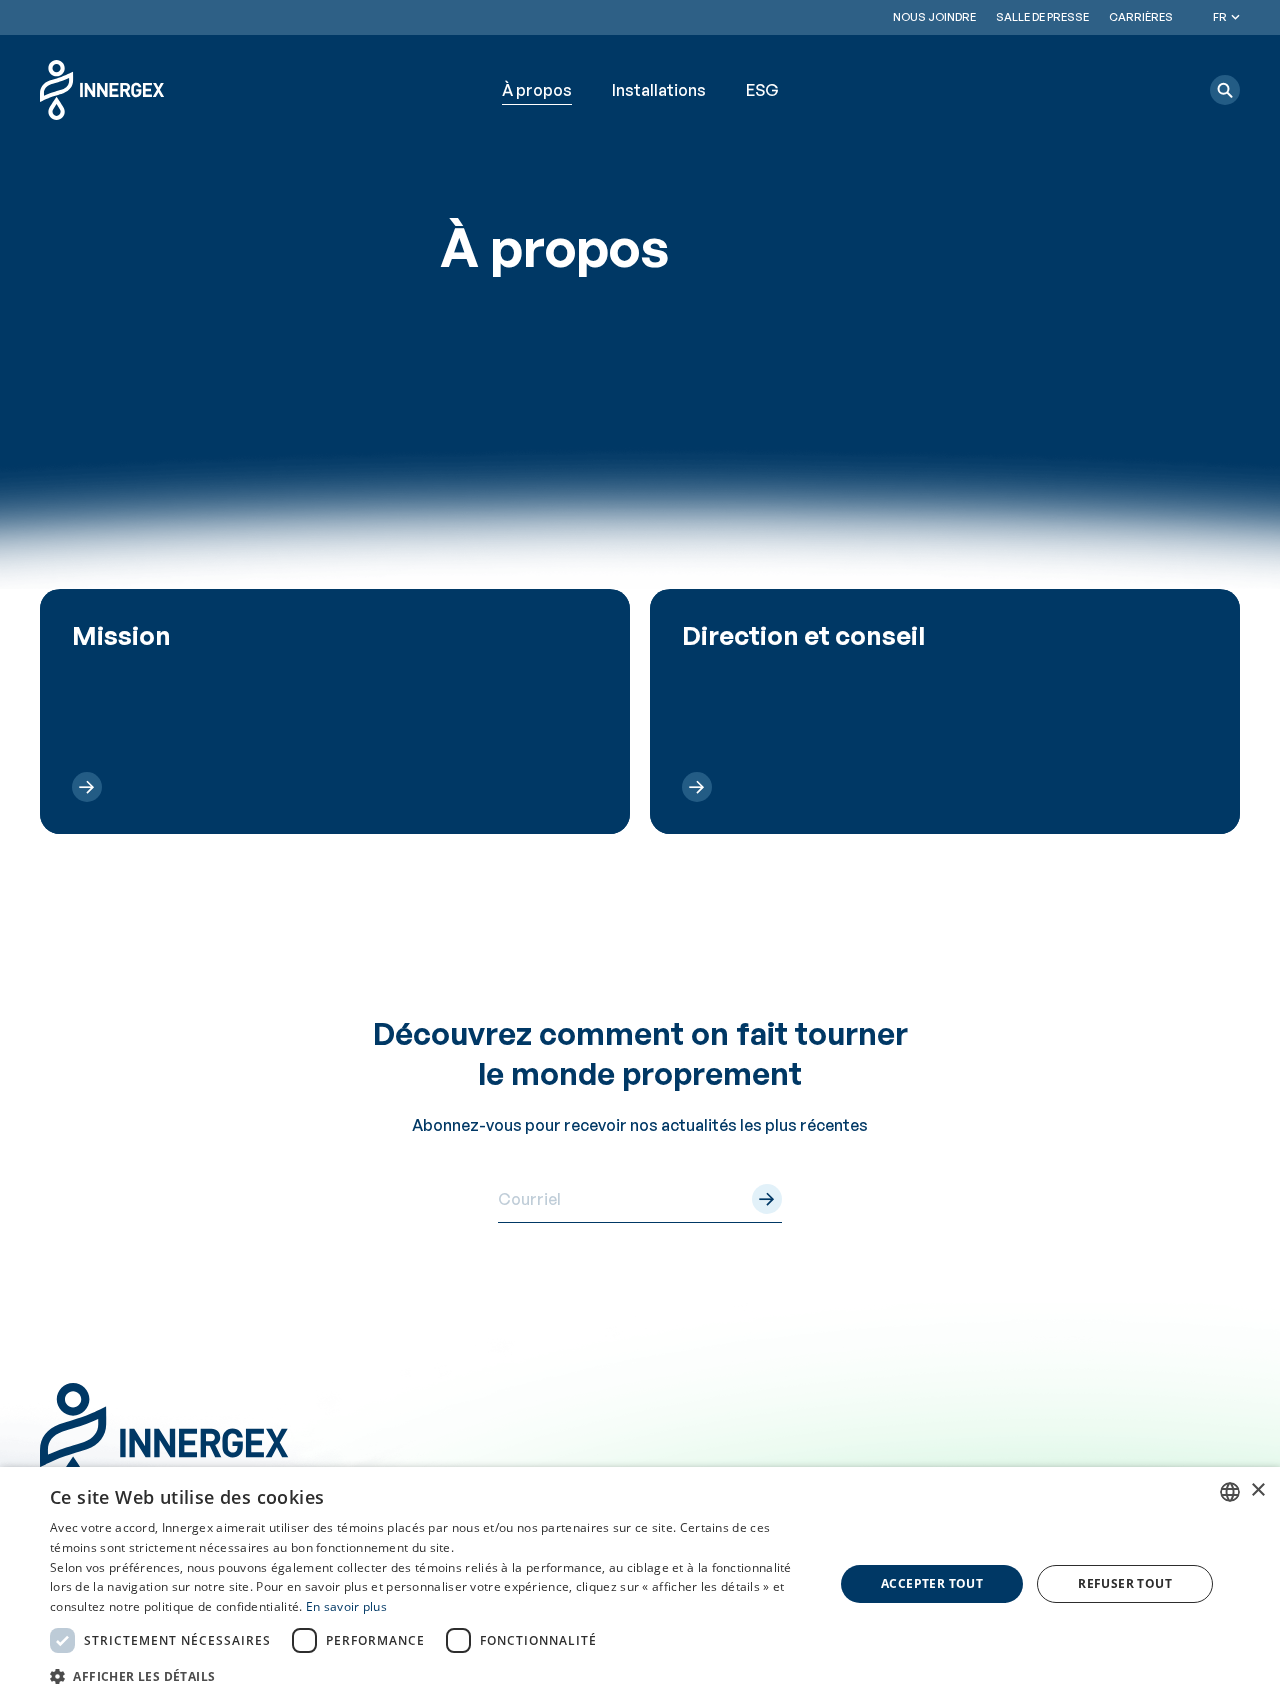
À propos (537, 90)
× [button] (1257, 1490)
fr (1220, 17)
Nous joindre (934, 17)
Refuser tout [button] (1125, 1583)
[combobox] (1230, 1492)
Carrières (1141, 17)
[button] (1225, 90)
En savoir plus (346, 1606)
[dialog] (640, 1584)
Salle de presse (1042, 17)
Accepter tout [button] (932, 1583)
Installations (659, 90)
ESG (762, 90)
